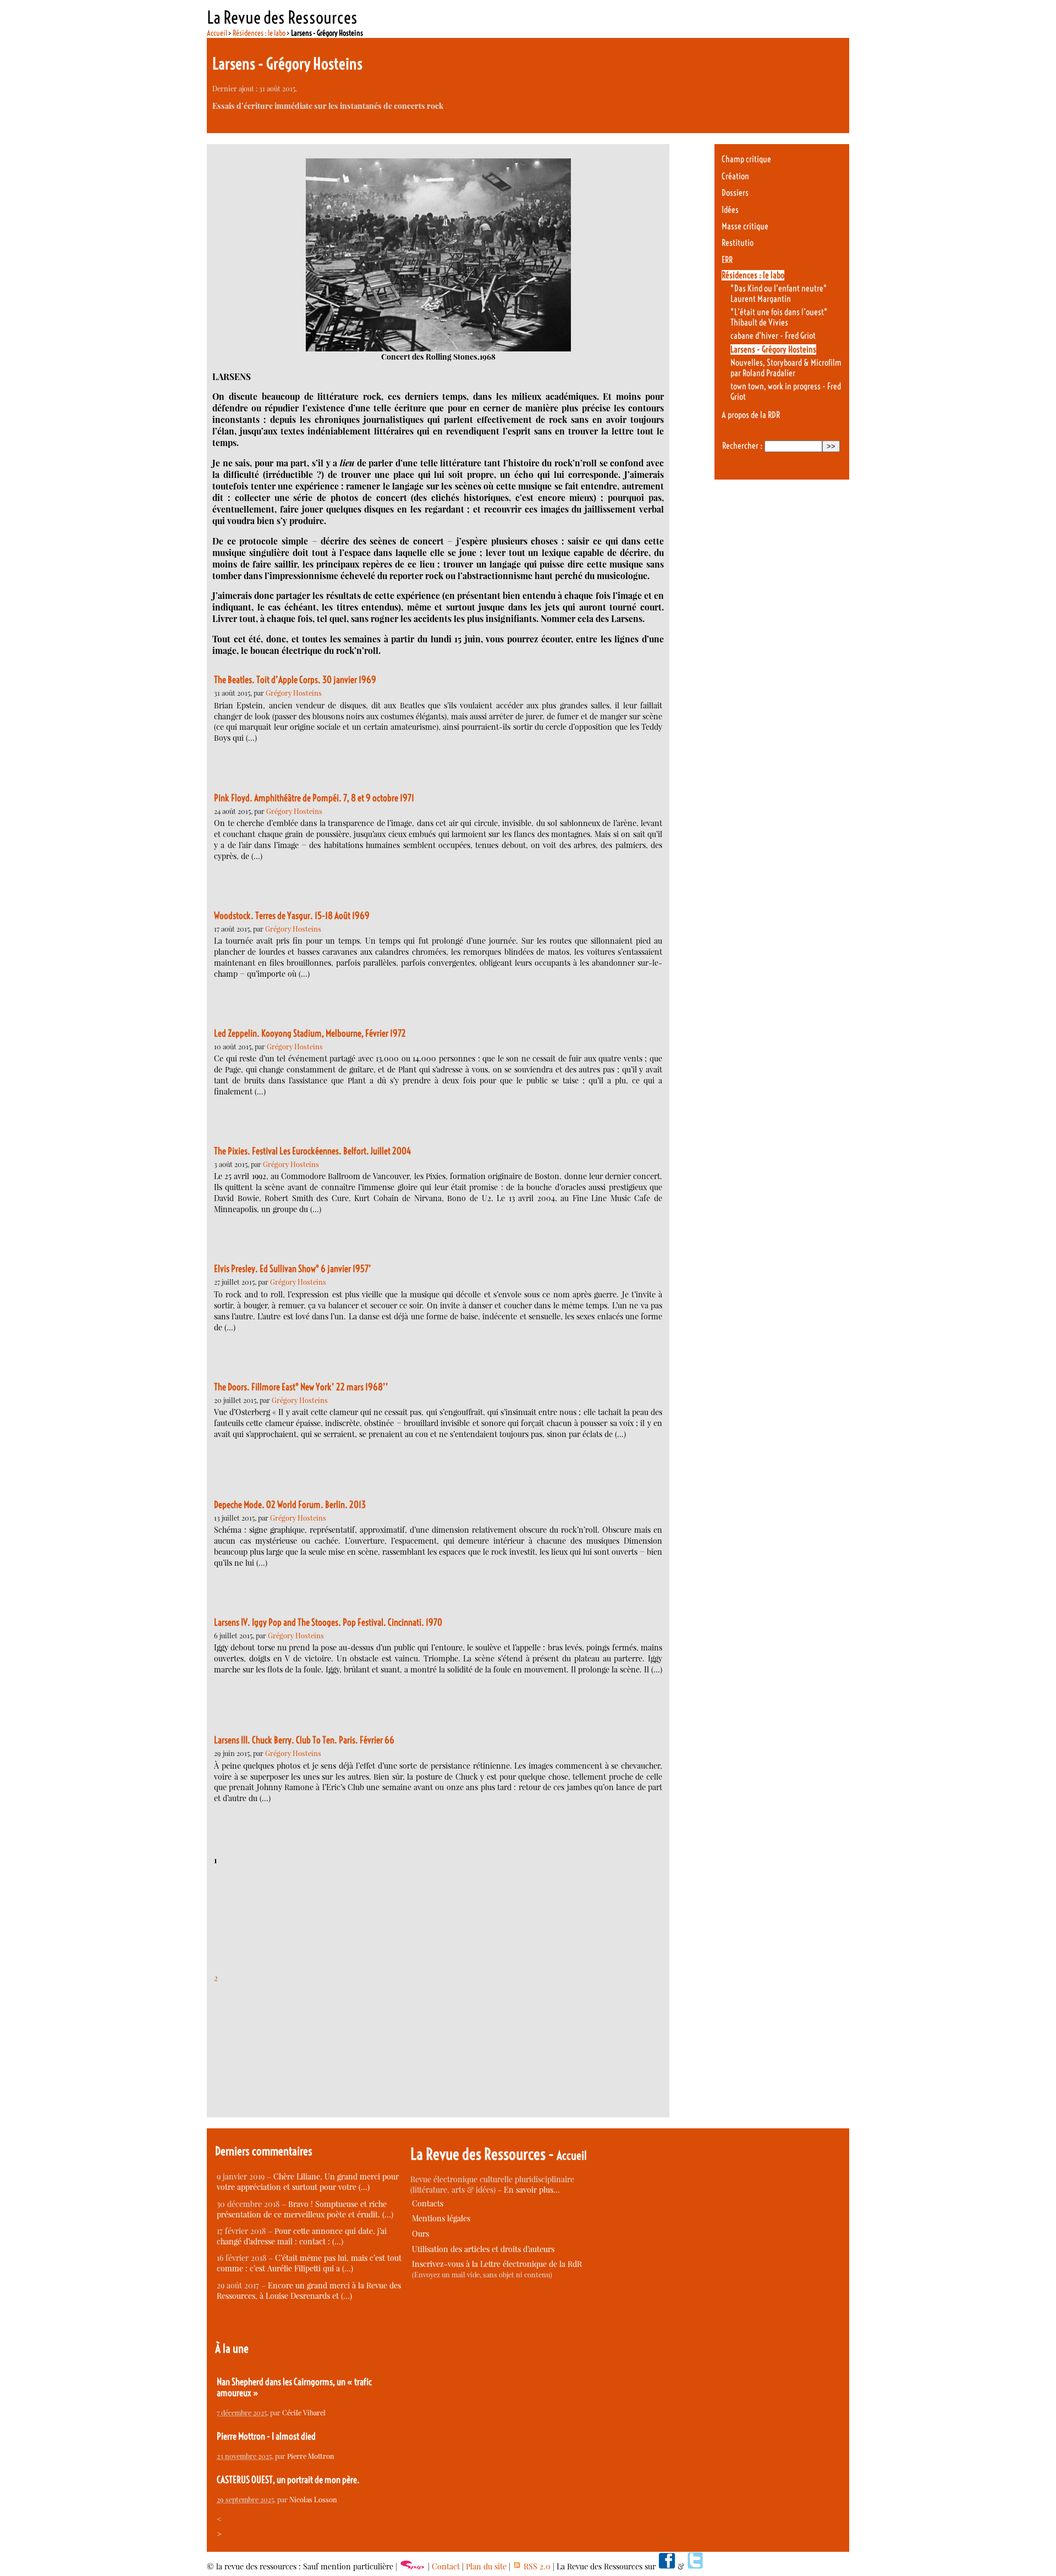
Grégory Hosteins (294, 693)
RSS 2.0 (536, 2566)
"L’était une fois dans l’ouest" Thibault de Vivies (779, 317)
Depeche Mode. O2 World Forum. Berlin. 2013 (290, 1505)
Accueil (217, 33)
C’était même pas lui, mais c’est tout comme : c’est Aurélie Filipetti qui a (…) (309, 2263)
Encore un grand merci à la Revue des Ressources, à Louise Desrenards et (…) (309, 2291)
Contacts (428, 2203)
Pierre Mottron (311, 2456)
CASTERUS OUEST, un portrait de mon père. (288, 2480)
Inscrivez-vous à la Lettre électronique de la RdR (497, 2264)
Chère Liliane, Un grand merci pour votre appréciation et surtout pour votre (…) (308, 2182)
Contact (446, 2566)
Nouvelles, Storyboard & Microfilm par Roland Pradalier (786, 368)
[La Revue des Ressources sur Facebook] (667, 2566)
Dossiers (735, 193)
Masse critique (745, 226)
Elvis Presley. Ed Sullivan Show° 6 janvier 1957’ (293, 1269)
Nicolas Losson (313, 2499)
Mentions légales (441, 2218)
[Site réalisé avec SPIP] (413, 2566)
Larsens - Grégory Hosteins (773, 349)
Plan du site (486, 2566)
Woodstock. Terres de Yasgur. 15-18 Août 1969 (292, 916)
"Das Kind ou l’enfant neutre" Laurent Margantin (779, 294)
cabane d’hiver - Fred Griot (773, 336)
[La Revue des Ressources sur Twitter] (695, 2566)
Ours (420, 2234)
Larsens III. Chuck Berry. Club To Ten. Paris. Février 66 (304, 1740)
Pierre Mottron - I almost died (266, 2436)
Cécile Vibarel (304, 2412)
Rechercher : (742, 446)
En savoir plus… (532, 2190)
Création (735, 176)
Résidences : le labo (259, 33)
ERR (727, 260)
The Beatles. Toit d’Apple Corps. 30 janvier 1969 (295, 680)
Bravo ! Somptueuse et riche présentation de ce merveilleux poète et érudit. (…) (305, 2209)
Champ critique (746, 159)
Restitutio (738, 243)
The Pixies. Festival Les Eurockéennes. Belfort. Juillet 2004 (313, 1151)
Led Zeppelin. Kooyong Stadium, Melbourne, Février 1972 (310, 1033)
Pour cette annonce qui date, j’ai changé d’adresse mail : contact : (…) (302, 2236)
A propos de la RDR (751, 415)
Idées (730, 210)
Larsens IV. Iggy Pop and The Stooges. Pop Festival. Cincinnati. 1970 (328, 1622)
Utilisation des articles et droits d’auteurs (483, 2249)
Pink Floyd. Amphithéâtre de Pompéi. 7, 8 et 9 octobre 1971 (314, 798)
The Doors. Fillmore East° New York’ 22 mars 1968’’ (301, 1387)
